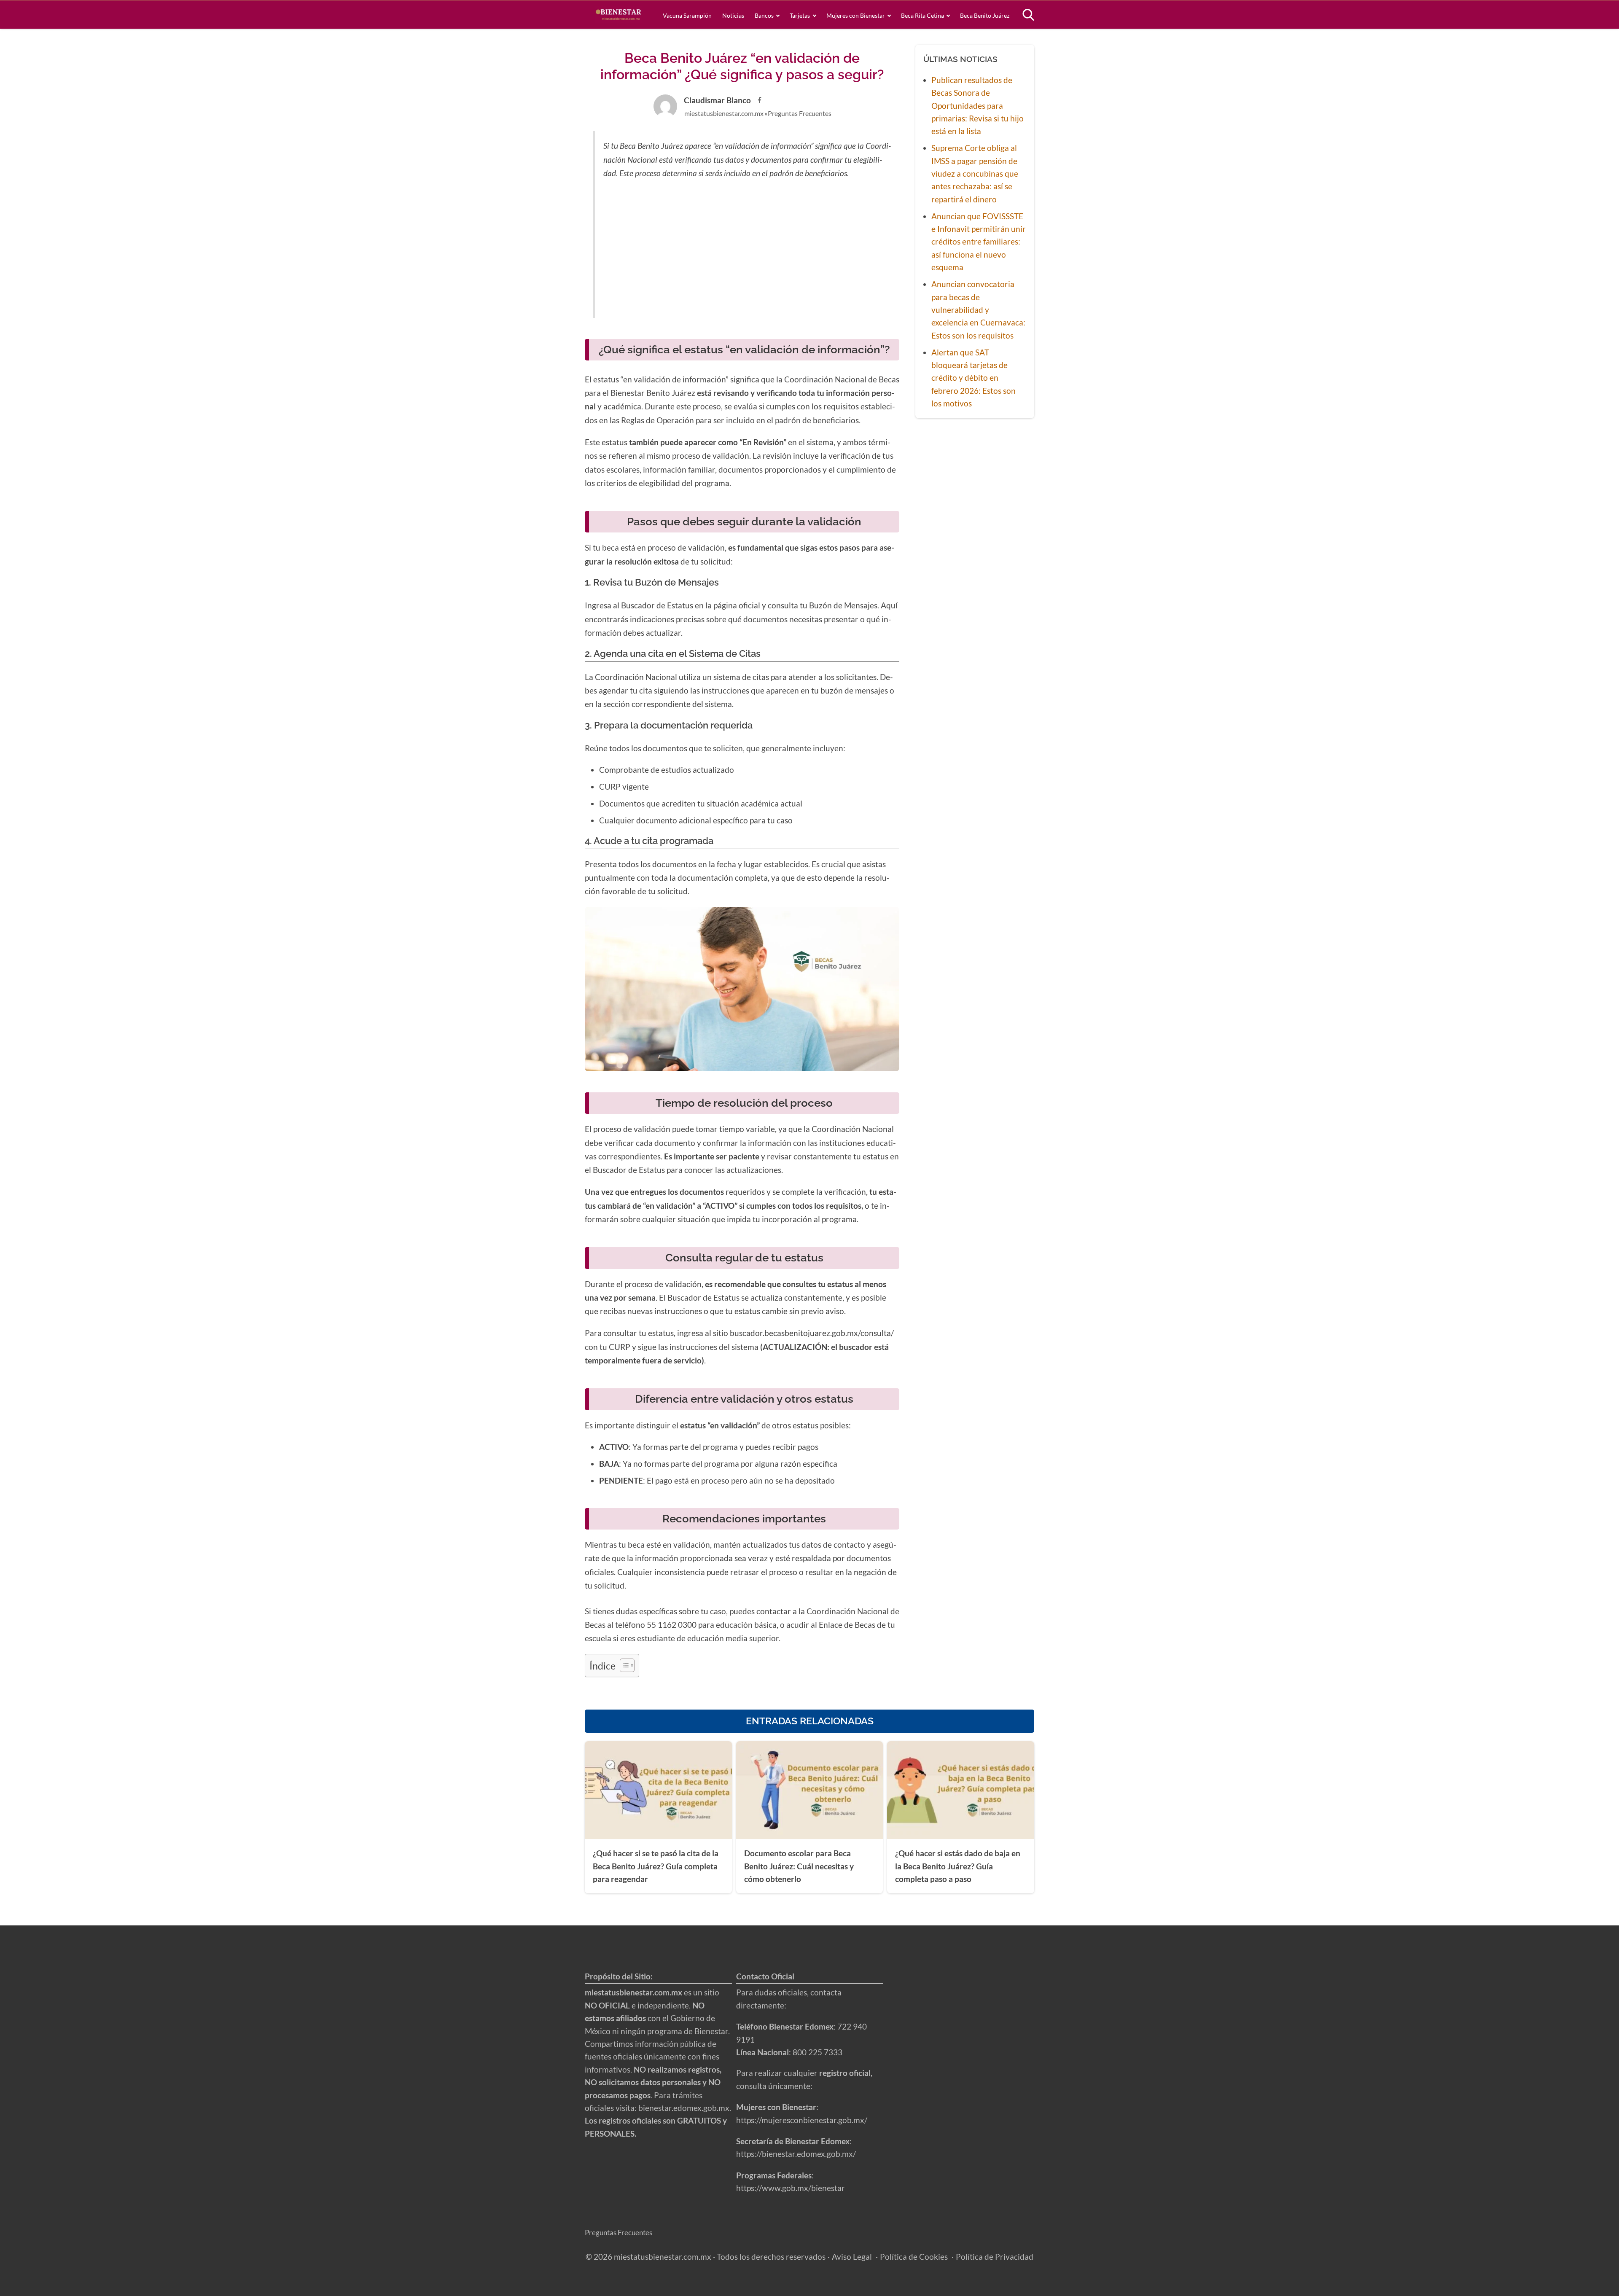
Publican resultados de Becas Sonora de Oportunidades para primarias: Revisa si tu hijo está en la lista (978, 106)
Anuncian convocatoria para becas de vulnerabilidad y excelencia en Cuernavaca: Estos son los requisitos (978, 310)
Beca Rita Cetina (922, 15)
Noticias (733, 15)
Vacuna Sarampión (687, 15)
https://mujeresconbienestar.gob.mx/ (802, 2120)
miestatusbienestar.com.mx (724, 113)
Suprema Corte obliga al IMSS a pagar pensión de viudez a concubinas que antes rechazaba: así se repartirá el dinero (975, 173)
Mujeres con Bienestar (856, 15)
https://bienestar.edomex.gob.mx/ (796, 2154)
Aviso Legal (852, 2257)
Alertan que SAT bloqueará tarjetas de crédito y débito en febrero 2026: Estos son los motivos (974, 378)
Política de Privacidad (995, 2257)
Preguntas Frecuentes (800, 113)
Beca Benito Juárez (985, 15)
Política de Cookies (914, 2257)
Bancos (764, 15)
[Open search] (1028, 15)
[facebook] (760, 100)
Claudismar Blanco (717, 100)
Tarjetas (800, 15)
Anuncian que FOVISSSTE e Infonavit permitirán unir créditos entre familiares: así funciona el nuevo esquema (979, 242)
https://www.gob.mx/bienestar (791, 2188)
